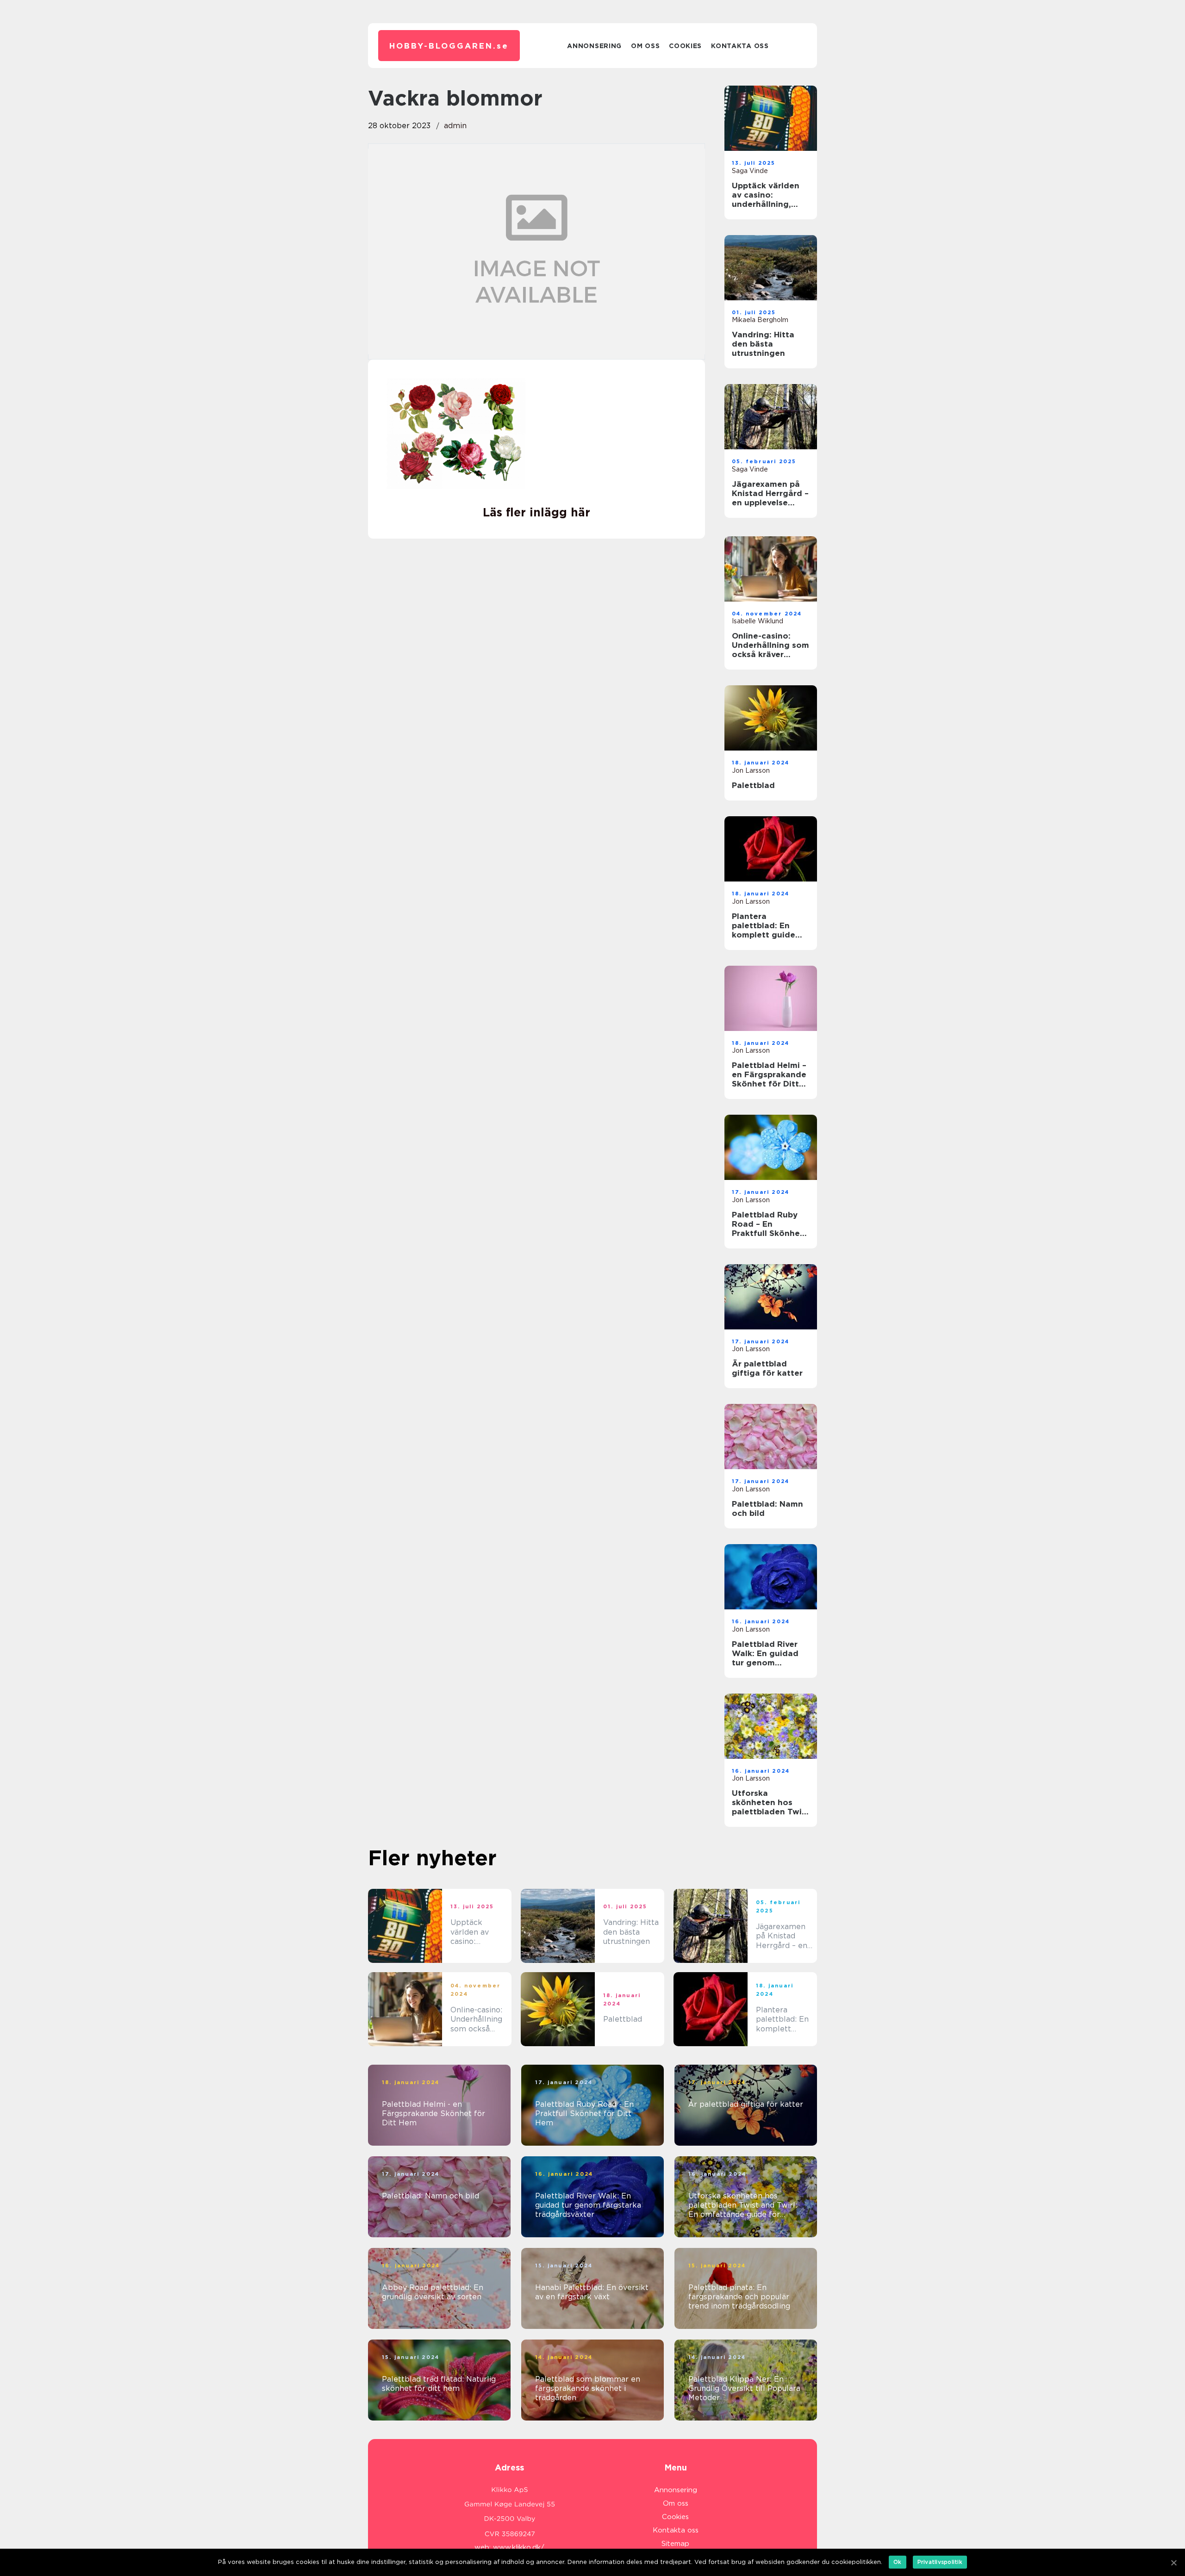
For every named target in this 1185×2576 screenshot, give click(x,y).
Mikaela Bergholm (760, 320)
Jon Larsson (751, 770)
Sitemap (675, 2544)
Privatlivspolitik (940, 2562)
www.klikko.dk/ (519, 2547)
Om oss (645, 46)
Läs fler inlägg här (536, 512)
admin (455, 126)
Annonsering (594, 46)
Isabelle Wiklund (758, 621)
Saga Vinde (750, 171)
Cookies (685, 46)
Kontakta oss (740, 46)
